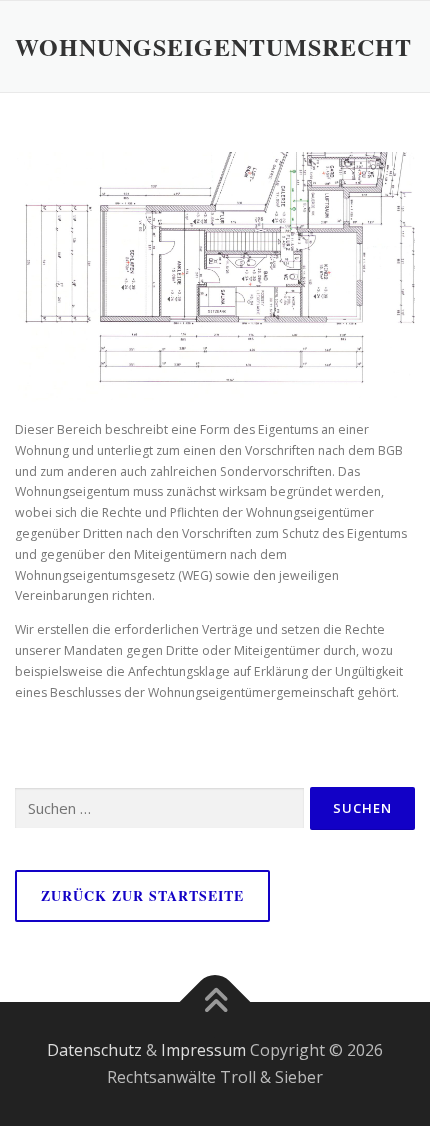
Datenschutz (94, 1050)
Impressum (203, 1050)
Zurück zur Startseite (142, 895)
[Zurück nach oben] (215, 1001)
